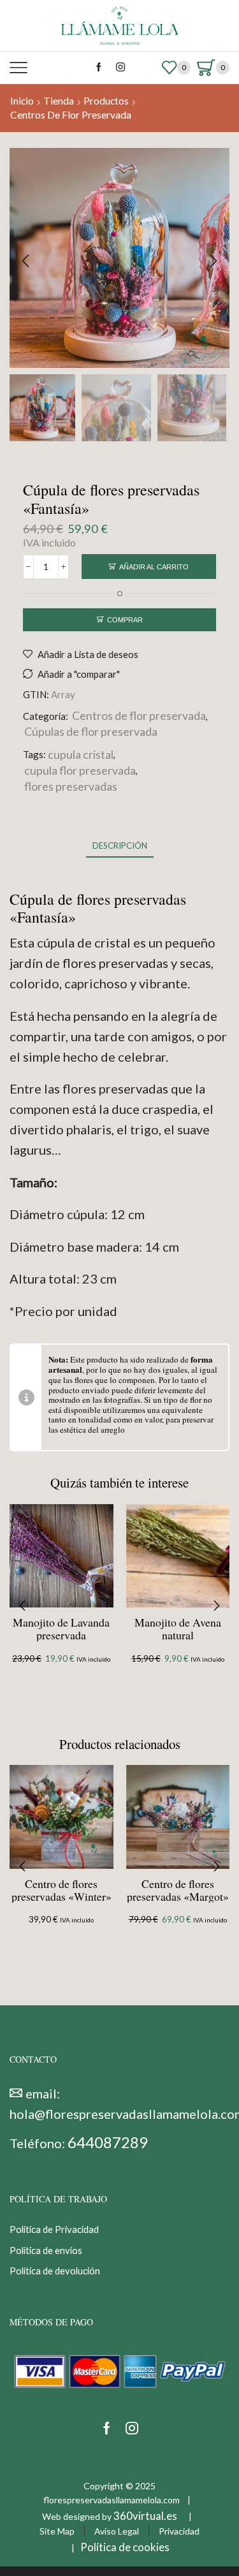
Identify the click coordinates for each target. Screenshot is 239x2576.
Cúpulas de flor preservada (91, 731)
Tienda (59, 101)
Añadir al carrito (154, 567)
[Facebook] (99, 68)
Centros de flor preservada (71, 115)
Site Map (57, 2532)
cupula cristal (81, 754)
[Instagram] (120, 68)
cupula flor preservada (80, 770)
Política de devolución (55, 2271)
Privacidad (179, 2532)
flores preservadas (71, 786)
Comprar (125, 620)
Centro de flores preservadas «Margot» (178, 1890)
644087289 (108, 2142)
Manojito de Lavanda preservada (61, 1628)
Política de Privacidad (54, 2230)
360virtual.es (145, 2516)
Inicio (22, 101)
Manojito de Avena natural (178, 1628)
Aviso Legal (117, 2532)
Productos (106, 101)
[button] (25, 261)
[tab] (120, 846)
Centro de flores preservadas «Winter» (62, 1890)
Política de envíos (46, 2250)
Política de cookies (125, 2547)
